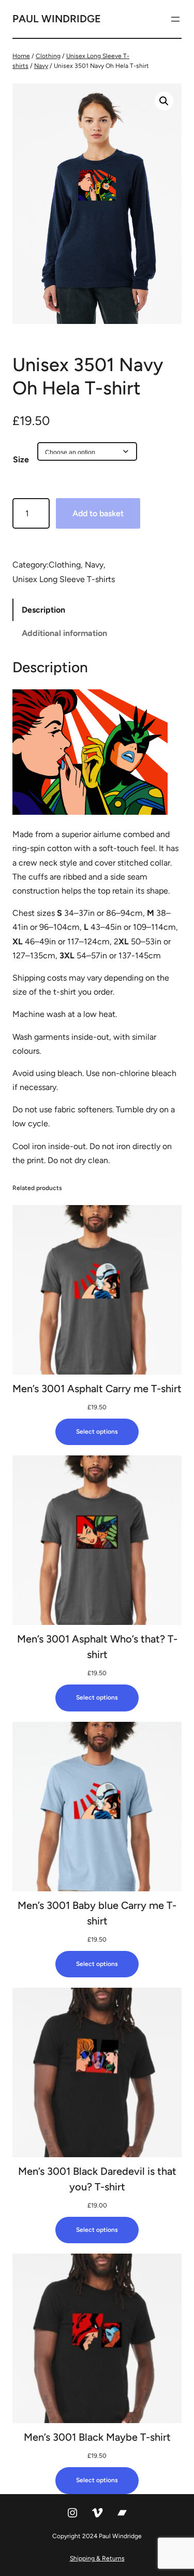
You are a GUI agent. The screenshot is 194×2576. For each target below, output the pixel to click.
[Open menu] (175, 19)
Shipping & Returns (97, 2558)
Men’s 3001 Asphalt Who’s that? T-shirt (97, 1647)
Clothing (48, 56)
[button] (164, 101)
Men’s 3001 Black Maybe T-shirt (97, 2437)
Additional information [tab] (64, 633)
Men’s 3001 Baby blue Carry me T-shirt (97, 1913)
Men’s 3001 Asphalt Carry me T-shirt (97, 1389)
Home (21, 56)
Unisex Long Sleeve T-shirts (64, 579)
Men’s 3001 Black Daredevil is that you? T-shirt (97, 2179)
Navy (41, 66)
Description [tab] (43, 610)
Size (21, 459)
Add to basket (98, 513)
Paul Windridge (57, 19)
